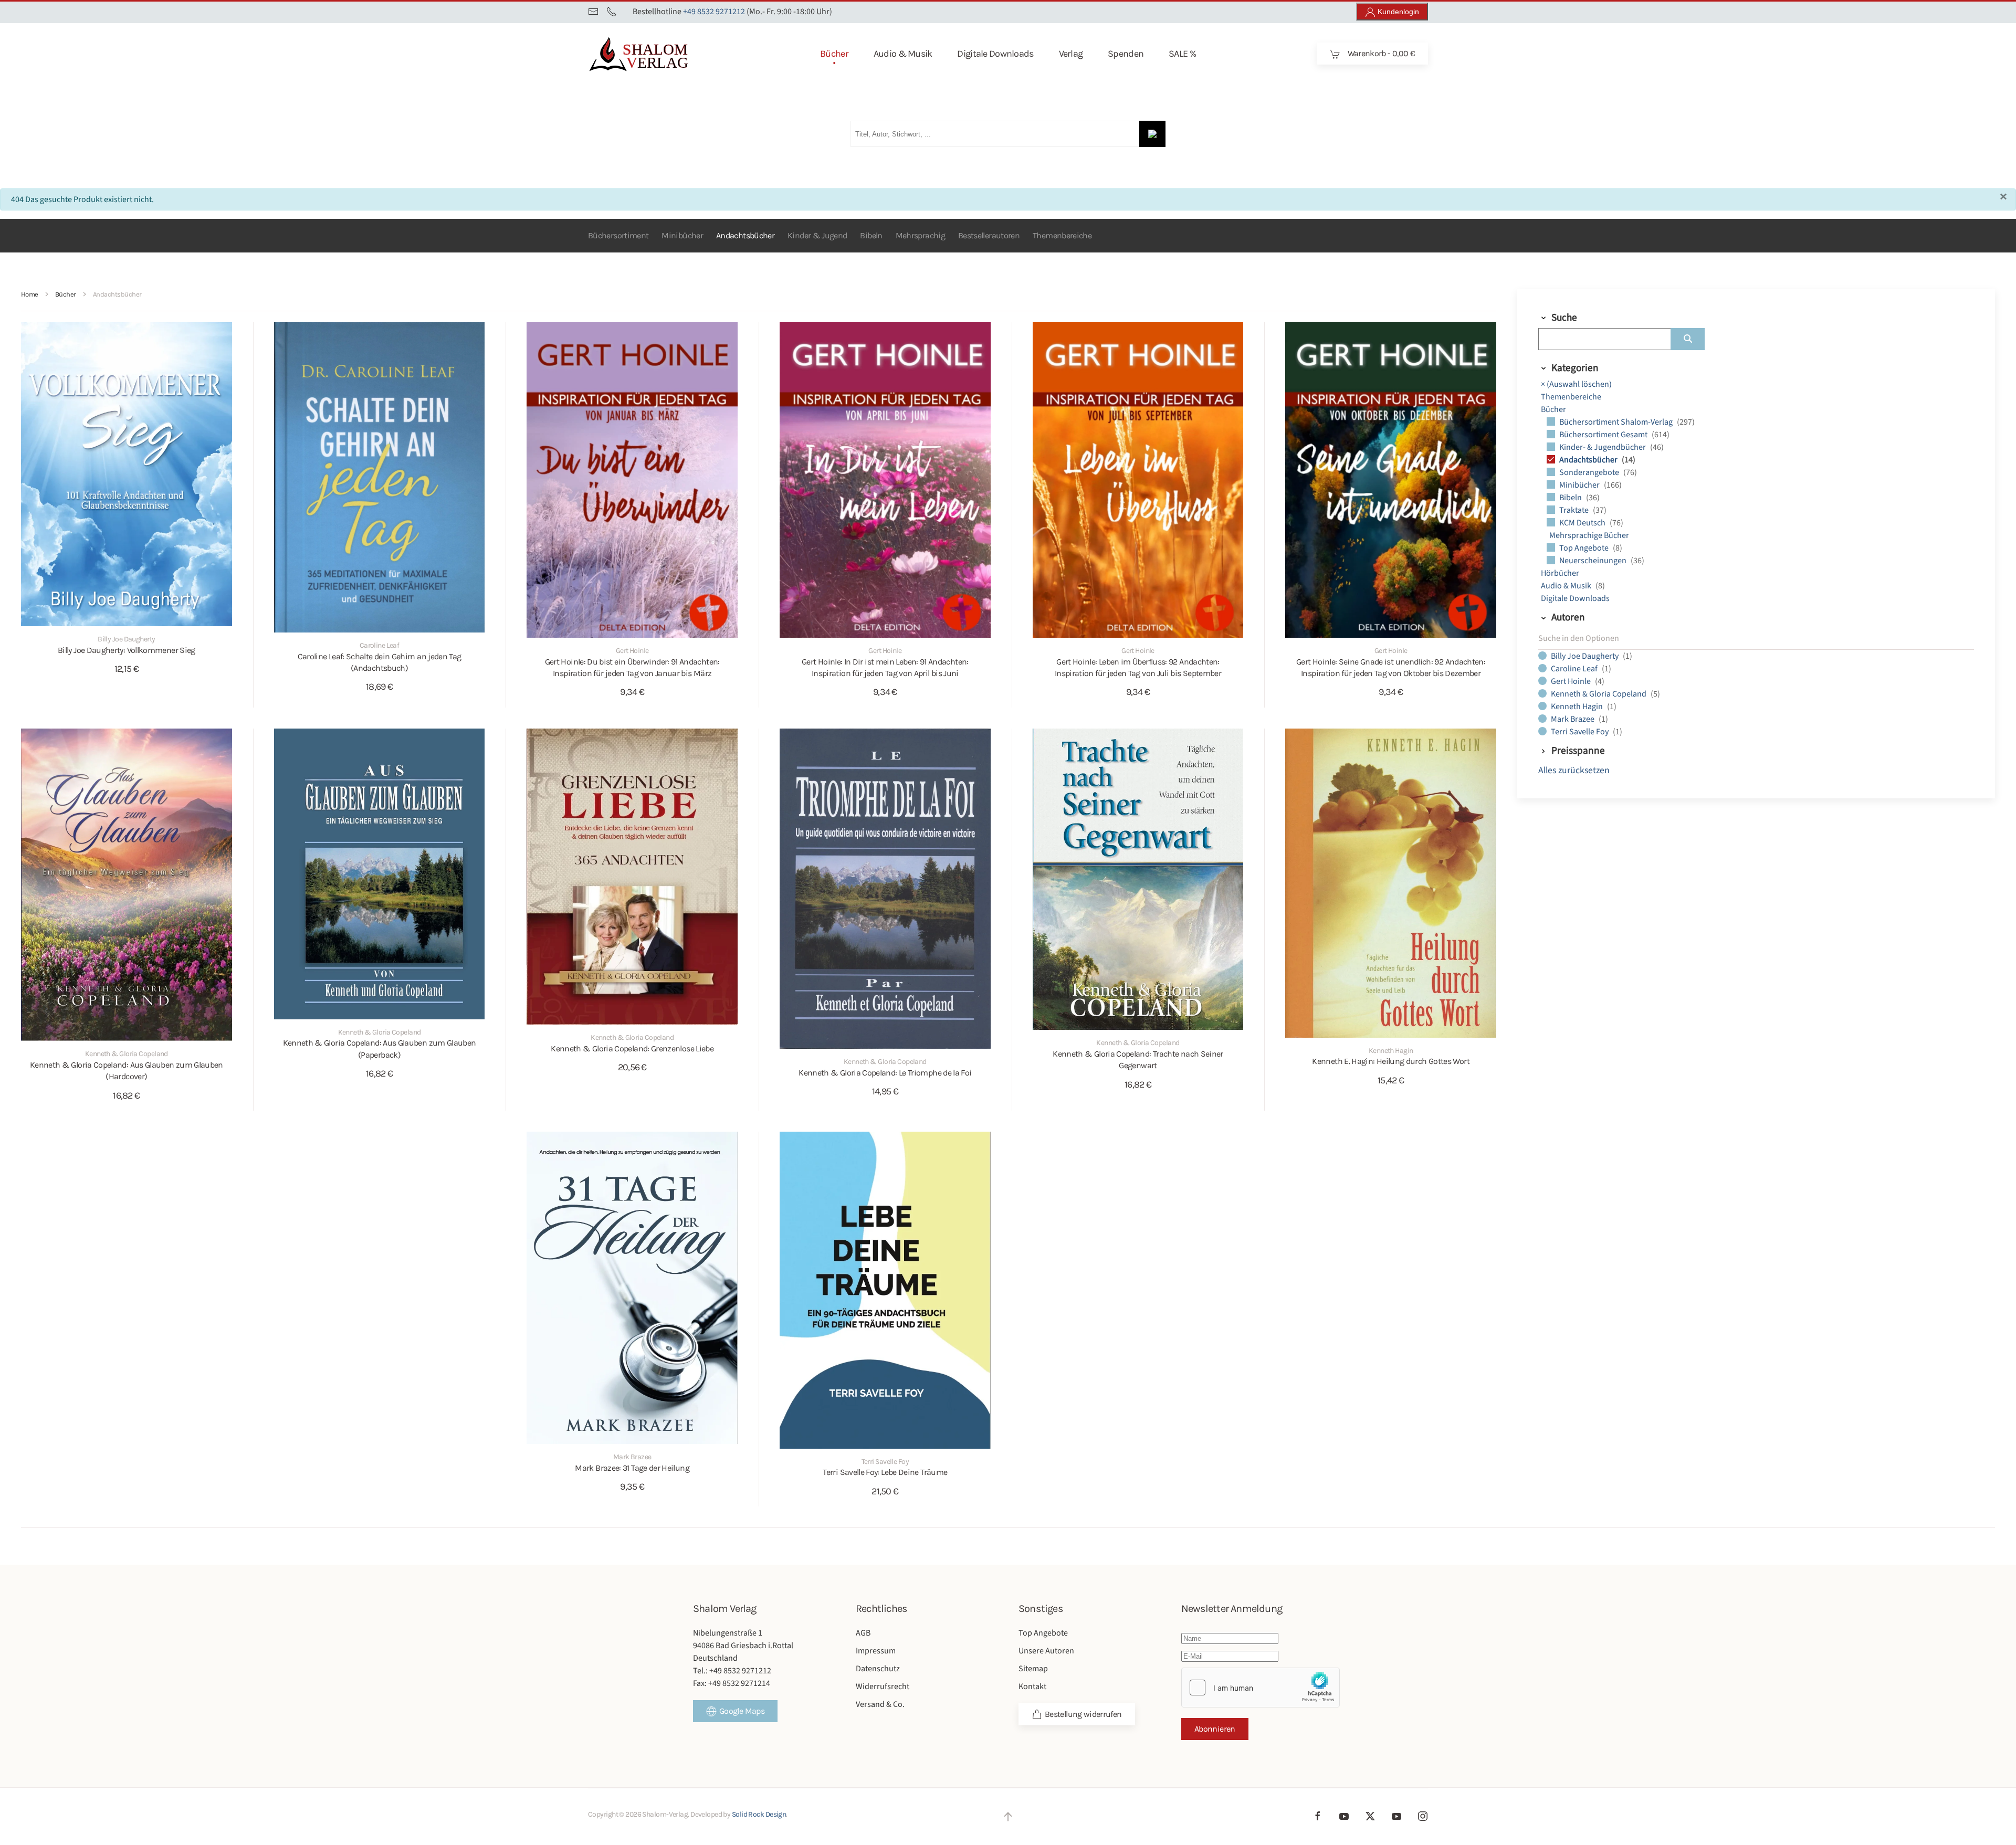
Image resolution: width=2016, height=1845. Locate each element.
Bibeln (871, 235)
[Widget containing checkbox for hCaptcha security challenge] (1261, 1688)
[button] (1008, 1817)
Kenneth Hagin (1578, 707)
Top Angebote (1585, 548)
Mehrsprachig (920, 235)
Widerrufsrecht (883, 1686)
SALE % (1182, 54)
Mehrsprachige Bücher (1589, 535)
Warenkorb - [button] (1380, 53)
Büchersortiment (618, 235)
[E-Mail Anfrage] (593, 12)
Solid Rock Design (759, 1814)
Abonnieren (1215, 1729)
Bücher (1553, 409)
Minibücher (682, 235)
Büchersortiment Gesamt (1604, 435)
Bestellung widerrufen (1083, 1714)
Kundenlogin (1397, 12)
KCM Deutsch (1583, 523)
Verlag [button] (1071, 54)
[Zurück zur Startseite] (656, 54)
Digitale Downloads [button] (995, 54)
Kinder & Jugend (817, 235)
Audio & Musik (1567, 586)
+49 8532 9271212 (714, 12)
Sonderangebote (1590, 472)
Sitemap (1033, 1669)
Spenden (1126, 54)
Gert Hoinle (1572, 681)
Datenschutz (878, 1669)
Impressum (876, 1651)
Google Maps (742, 1711)
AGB (863, 1633)
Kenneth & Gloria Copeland (1599, 694)
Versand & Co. (880, 1704)
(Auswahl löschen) (1576, 384)
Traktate (1575, 510)
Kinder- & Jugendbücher (1603, 447)
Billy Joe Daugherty (1585, 656)
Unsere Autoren (1046, 1651)
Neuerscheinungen (1594, 561)
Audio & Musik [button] (903, 54)
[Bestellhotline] (612, 12)
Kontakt (1032, 1686)
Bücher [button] (834, 54)
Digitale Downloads (1575, 598)
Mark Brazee (1573, 719)
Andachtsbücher (745, 235)
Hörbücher (1560, 573)
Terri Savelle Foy (1581, 732)
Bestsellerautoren (989, 235)
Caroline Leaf (1575, 669)
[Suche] (1688, 339)
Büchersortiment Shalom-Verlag (1617, 422)
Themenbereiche (1062, 235)
